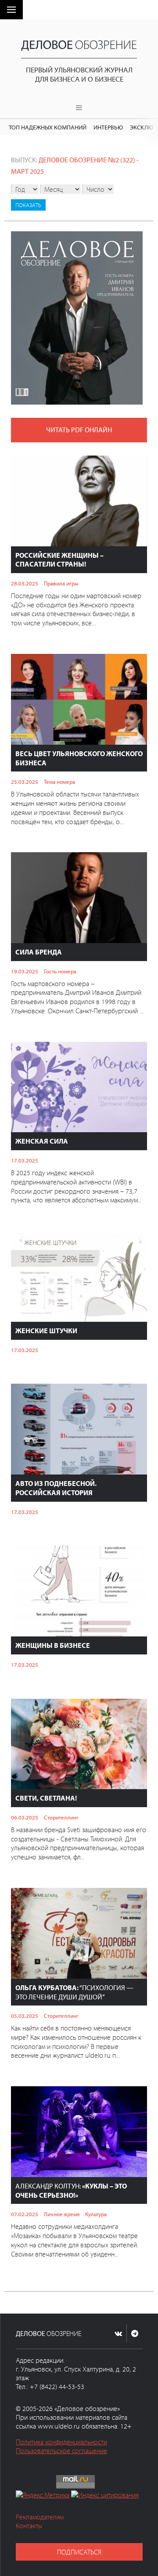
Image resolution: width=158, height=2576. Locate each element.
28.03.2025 (25, 583)
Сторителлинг (61, 1817)
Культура (96, 2214)
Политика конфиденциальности (61, 2442)
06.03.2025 (25, 1817)
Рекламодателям (40, 2517)
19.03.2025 (25, 971)
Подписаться (79, 2552)
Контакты (29, 2526)
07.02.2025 (25, 2214)
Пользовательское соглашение (61, 2450)
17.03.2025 (25, 1160)
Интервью (108, 127)
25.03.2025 (25, 782)
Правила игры (61, 583)
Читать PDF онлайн (79, 430)
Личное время (62, 2214)
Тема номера (59, 782)
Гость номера (60, 971)
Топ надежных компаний (48, 127)
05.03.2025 (25, 2016)
